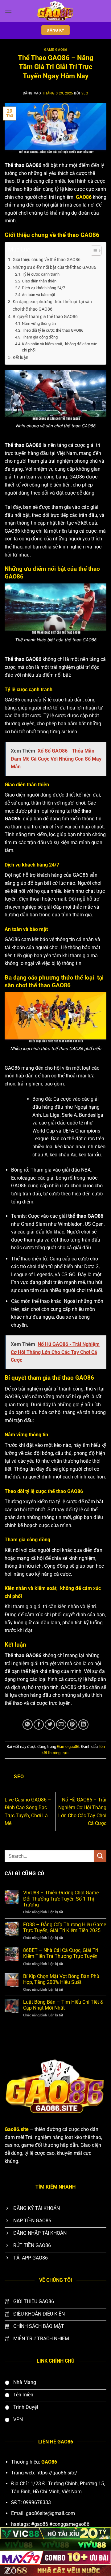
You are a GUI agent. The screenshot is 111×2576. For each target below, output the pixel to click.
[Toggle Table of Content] (93, 251)
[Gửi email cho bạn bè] (61, 1725)
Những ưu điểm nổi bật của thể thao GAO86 (54, 267)
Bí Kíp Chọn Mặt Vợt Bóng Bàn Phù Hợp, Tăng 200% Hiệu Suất (61, 1979)
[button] (8, 11)
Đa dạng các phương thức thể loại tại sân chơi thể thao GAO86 (52, 305)
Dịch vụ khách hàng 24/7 (43, 288)
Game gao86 (56, 50)
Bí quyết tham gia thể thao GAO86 (45, 317)
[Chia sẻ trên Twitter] (50, 1725)
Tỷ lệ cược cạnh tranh (41, 274)
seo (85, 93)
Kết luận (21, 358)
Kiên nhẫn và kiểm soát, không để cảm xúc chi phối (60, 347)
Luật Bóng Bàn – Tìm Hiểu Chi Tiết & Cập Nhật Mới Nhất (63, 2005)
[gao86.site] (55, 11)
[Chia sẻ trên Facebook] (39, 1725)
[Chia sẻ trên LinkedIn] (83, 1725)
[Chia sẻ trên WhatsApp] (28, 1725)
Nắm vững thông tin (39, 323)
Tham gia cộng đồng (40, 337)
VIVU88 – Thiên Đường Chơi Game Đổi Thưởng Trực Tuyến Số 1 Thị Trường (61, 1899)
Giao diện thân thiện (39, 281)
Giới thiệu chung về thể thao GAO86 (47, 260)
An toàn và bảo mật (39, 295)
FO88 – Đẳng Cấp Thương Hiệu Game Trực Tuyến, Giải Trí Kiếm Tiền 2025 (65, 1928)
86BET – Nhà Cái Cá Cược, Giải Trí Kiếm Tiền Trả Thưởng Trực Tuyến (61, 1953)
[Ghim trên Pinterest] (72, 1725)
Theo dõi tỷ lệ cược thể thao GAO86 (53, 330)
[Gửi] (100, 1856)
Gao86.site (17, 2129)
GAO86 (84, 197)
